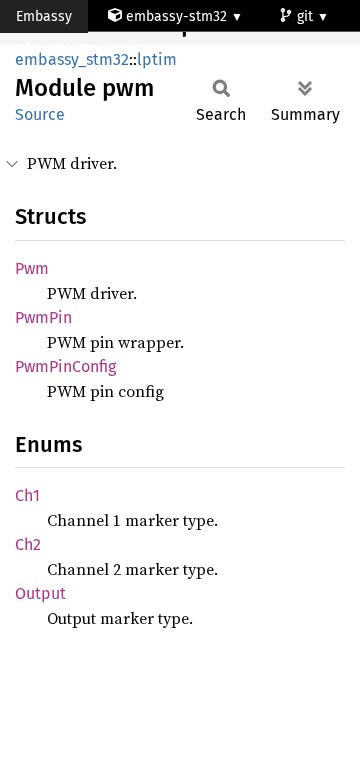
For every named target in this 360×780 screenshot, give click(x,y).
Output (40, 593)
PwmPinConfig (65, 366)
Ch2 (28, 544)
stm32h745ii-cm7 (88, 49)
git (307, 16)
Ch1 (27, 495)
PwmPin (43, 317)
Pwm (32, 268)
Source (40, 114)
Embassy (44, 16)
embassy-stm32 (176, 16)
